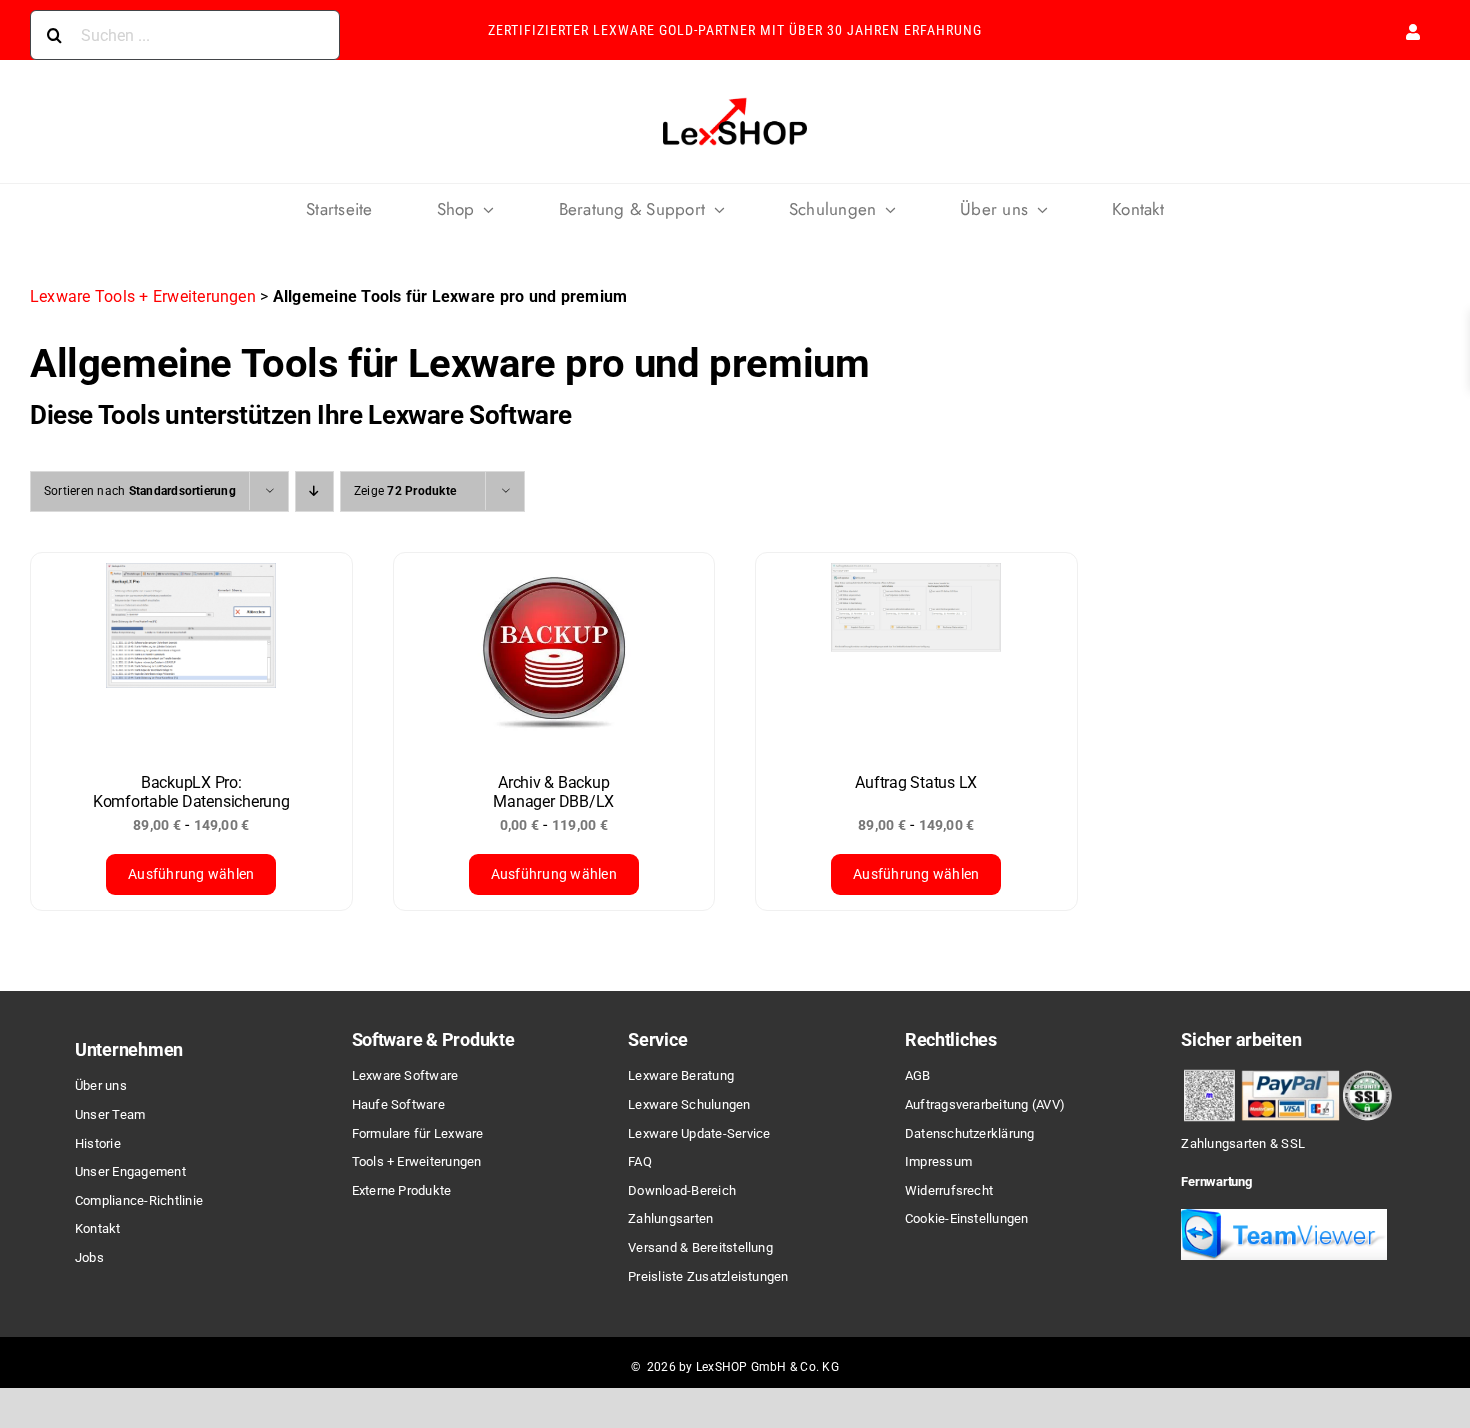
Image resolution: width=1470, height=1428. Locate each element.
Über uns (101, 1085)
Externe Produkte (402, 1190)
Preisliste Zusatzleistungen (708, 1276)
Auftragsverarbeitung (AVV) (985, 1104)
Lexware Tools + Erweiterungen (143, 296)
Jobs (89, 1257)
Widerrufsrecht (949, 1190)
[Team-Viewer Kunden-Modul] (1284, 1216)
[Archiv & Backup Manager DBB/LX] (554, 653)
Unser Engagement (130, 1171)
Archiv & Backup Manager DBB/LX (553, 792)
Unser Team (110, 1114)
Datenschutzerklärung (970, 1133)
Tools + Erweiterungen (417, 1161)
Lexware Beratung (681, 1075)
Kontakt (98, 1228)
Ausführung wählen (191, 874)
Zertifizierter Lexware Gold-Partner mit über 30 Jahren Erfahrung (735, 30)
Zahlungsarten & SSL (1243, 1143)
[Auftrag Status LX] (916, 653)
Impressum (938, 1161)
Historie (98, 1143)
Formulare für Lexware (418, 1133)
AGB (918, 1075)
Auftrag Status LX (916, 782)
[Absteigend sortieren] (314, 491)
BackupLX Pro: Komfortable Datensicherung (191, 792)
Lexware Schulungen (689, 1104)
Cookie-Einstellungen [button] (967, 1218)
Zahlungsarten (670, 1218)
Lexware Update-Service (699, 1133)
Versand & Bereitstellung (700, 1247)
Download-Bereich (682, 1190)
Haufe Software (398, 1104)
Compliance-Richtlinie (139, 1200)
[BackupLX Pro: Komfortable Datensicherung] (191, 653)
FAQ (640, 1161)
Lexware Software (405, 1075)
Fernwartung (1216, 1181)
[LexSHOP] (735, 99)
